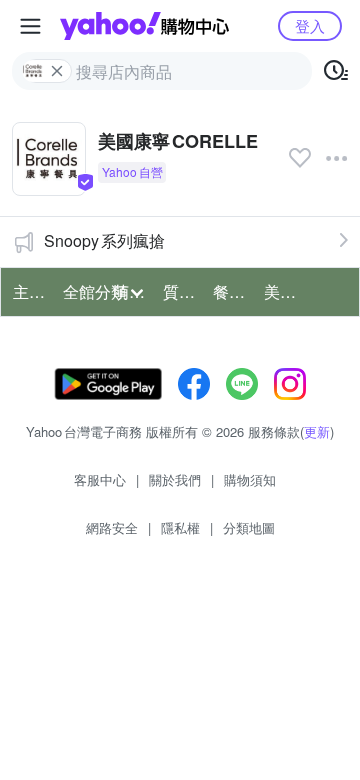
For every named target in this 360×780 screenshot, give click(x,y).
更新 (317, 431)
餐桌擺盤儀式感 (232, 291)
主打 (29, 291)
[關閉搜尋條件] (57, 71)
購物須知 (250, 479)
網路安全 (112, 527)
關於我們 (175, 479)
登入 (310, 25)
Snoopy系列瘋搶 (104, 240)
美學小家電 (283, 291)
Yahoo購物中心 (144, 26)
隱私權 (180, 527)
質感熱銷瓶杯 (182, 291)
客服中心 (100, 479)
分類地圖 (249, 527)
